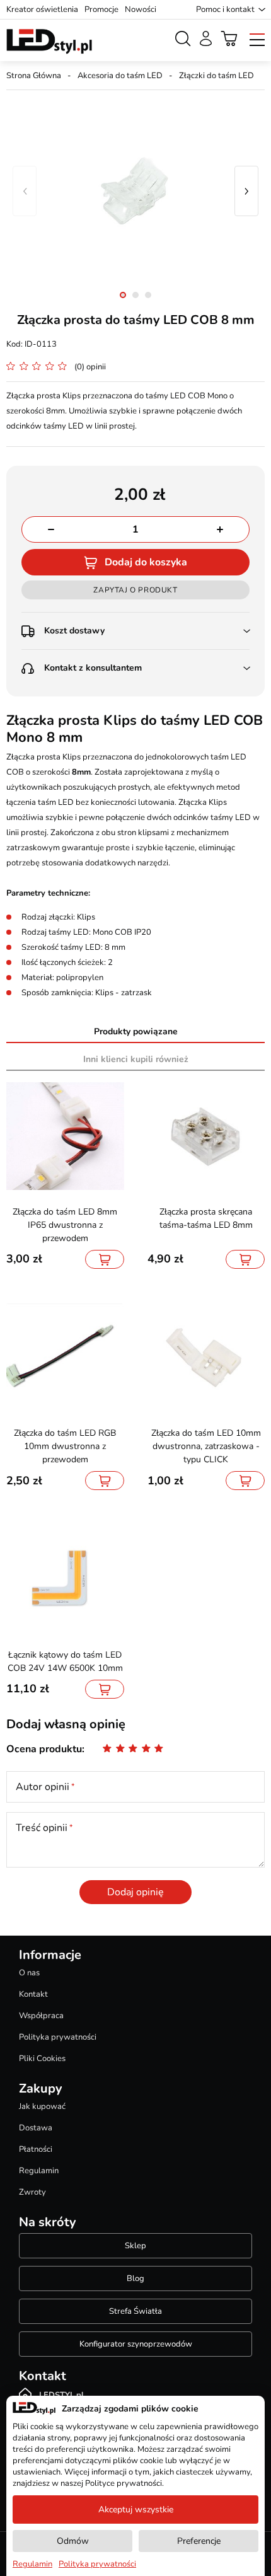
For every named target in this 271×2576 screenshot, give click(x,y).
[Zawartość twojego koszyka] (229, 38)
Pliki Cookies (42, 2059)
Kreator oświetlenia (42, 9)
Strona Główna (34, 76)
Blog (135, 2279)
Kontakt (33, 1994)
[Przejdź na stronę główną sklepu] (49, 42)
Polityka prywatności (58, 2037)
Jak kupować (42, 2106)
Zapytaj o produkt (135, 590)
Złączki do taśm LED (216, 76)
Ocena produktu (44, 1749)
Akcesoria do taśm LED (120, 76)
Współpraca (41, 2016)
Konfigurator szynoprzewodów (136, 2344)
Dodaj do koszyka (146, 562)
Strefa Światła (135, 2311)
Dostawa (36, 2128)
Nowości (141, 9)
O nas (29, 1973)
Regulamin (39, 2171)
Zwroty (32, 2192)
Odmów (73, 2541)
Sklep (135, 2246)
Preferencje (199, 2541)
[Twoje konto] (206, 38)
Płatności (36, 2149)
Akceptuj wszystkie (136, 2510)
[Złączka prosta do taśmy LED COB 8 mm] (135, 191)
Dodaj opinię (135, 1892)
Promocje (101, 9)
